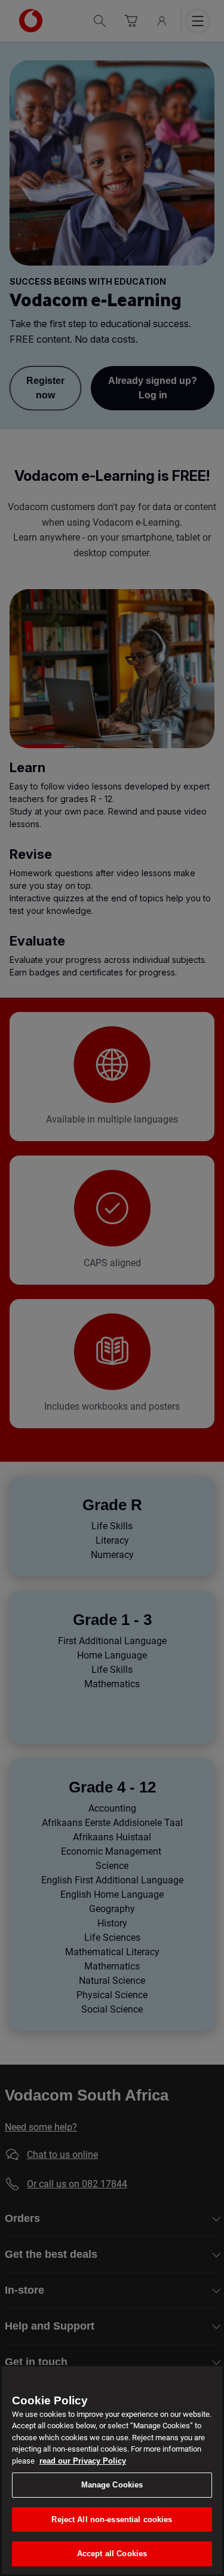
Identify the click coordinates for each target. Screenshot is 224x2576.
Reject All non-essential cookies (112, 2519)
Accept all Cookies (112, 2554)
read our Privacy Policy (83, 2461)
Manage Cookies (112, 2485)
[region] (112, 2470)
